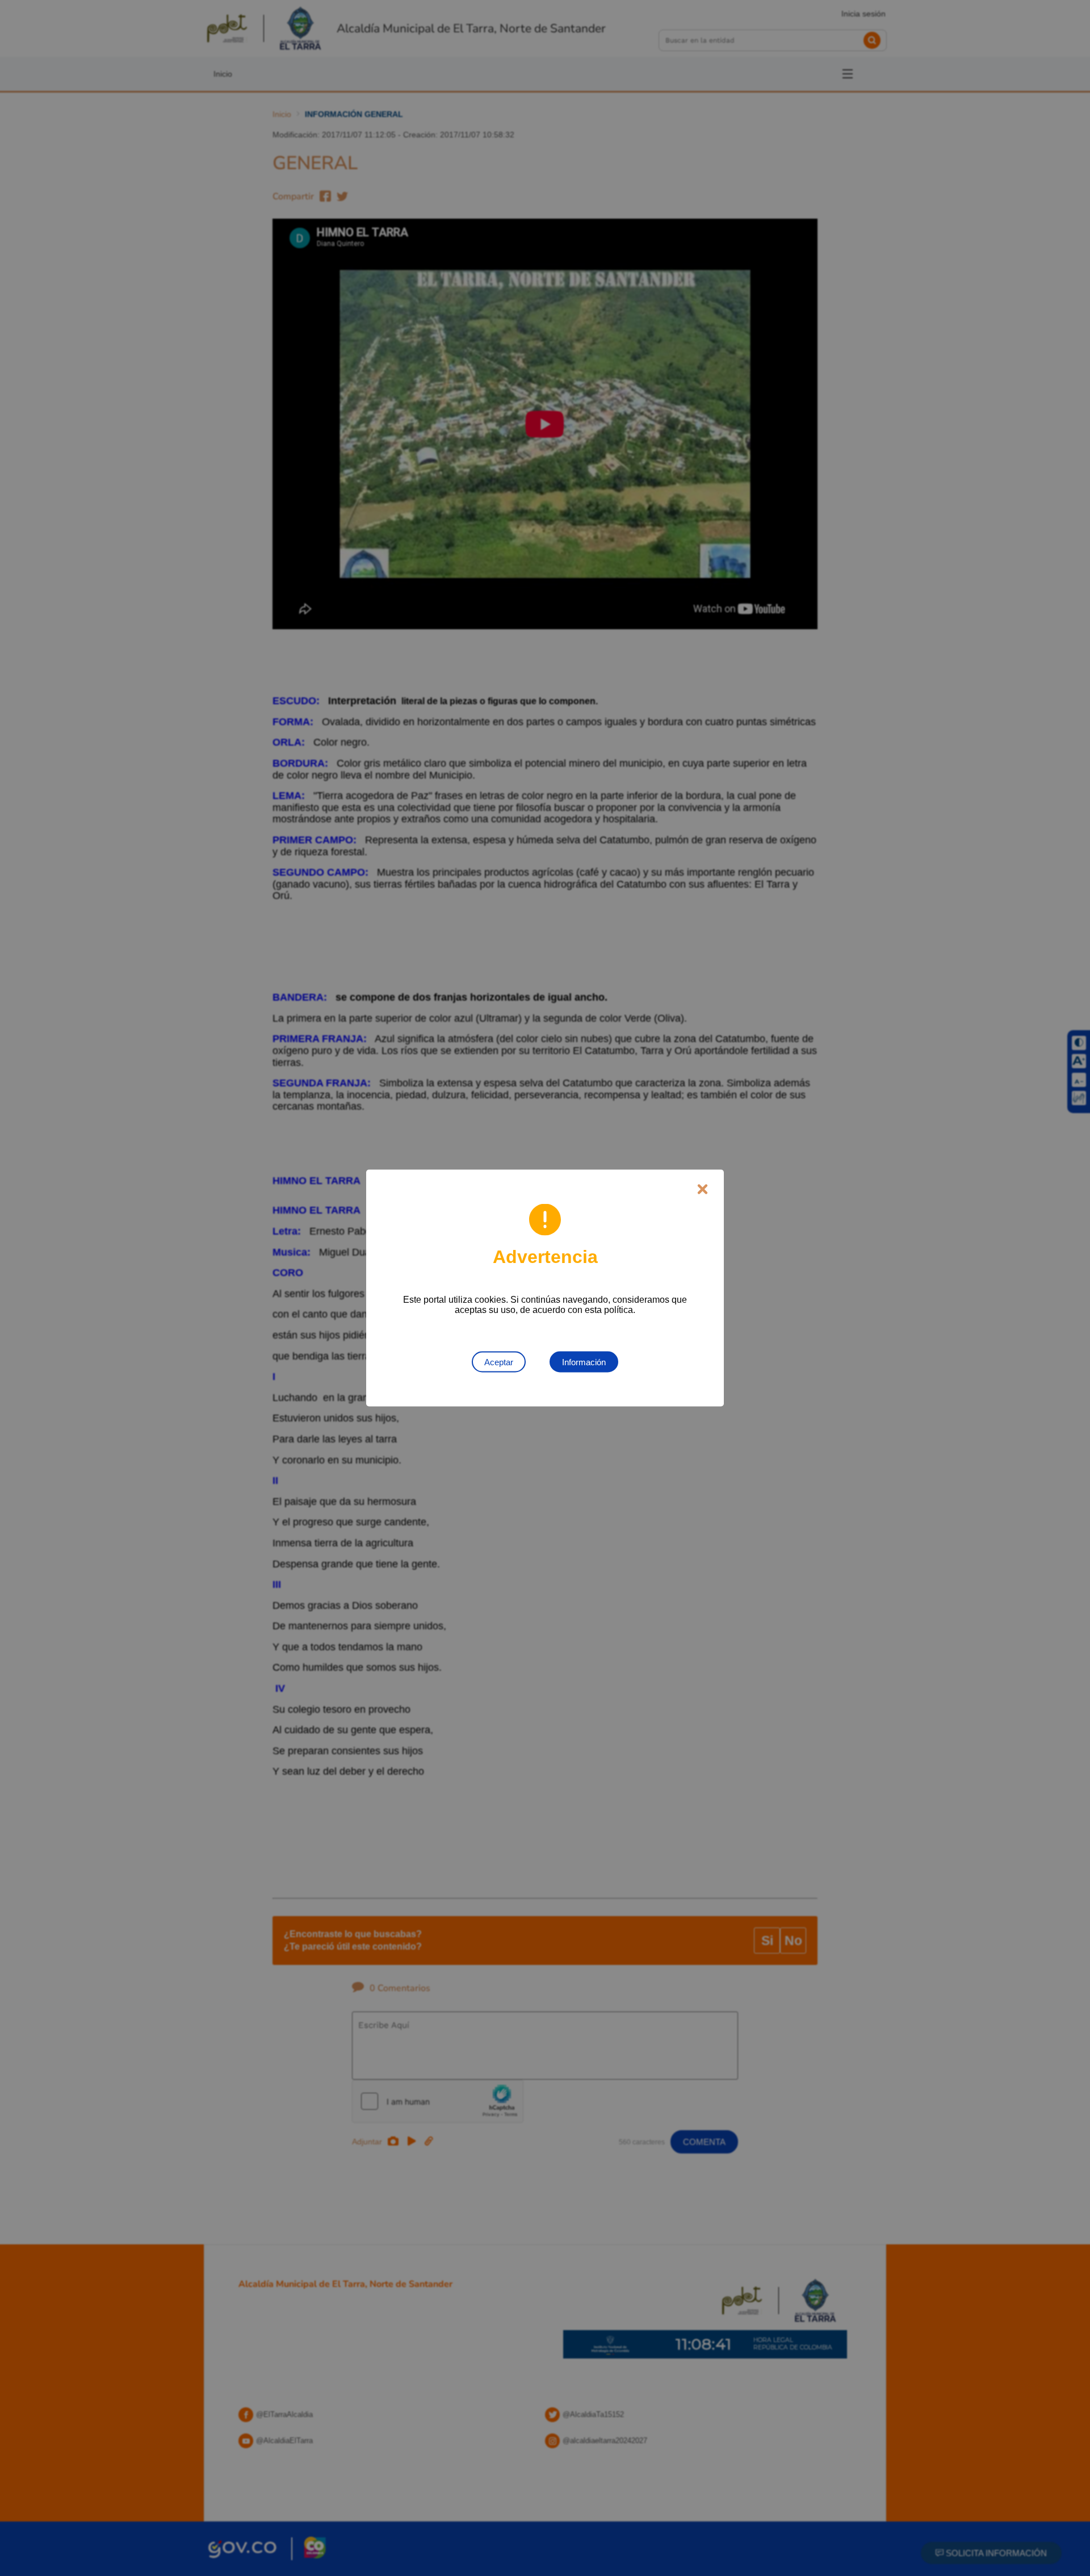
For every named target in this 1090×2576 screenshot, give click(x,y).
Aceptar (499, 1362)
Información (584, 1362)
